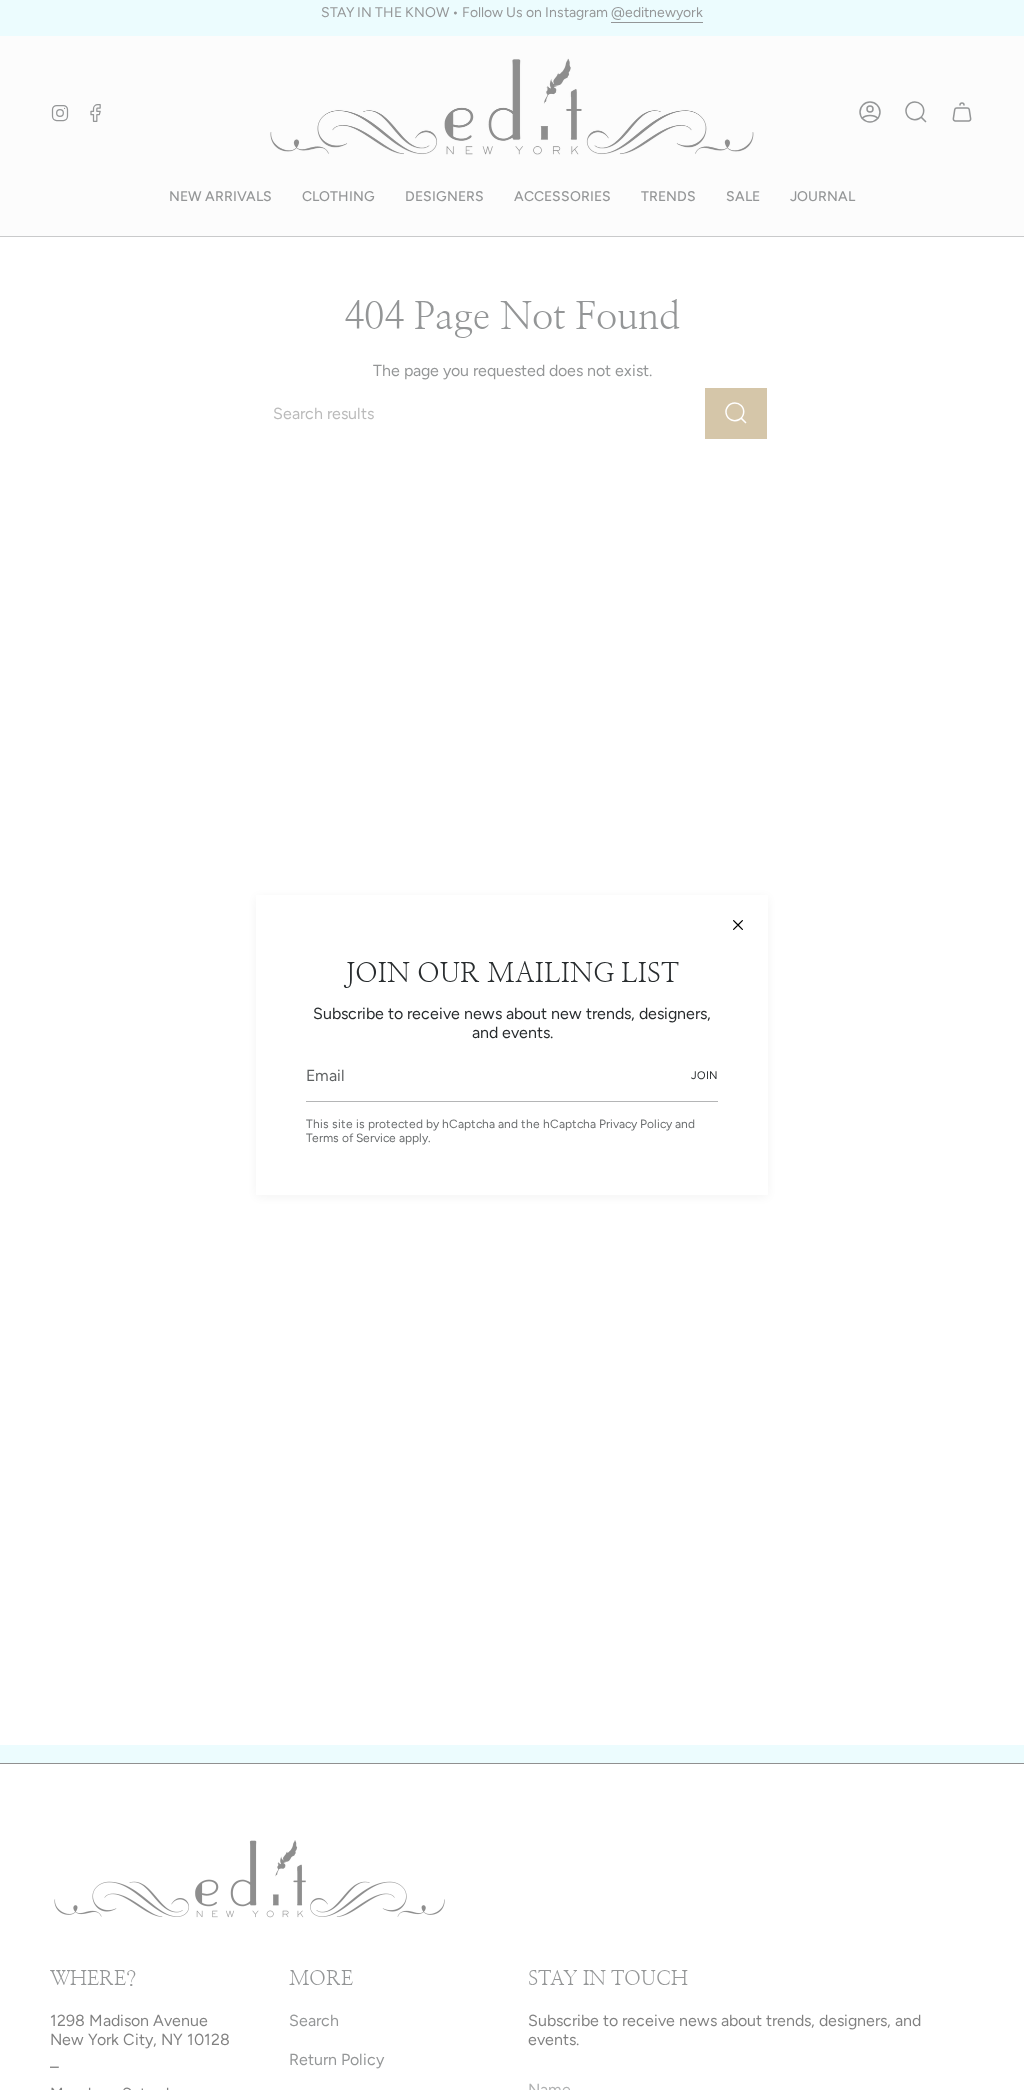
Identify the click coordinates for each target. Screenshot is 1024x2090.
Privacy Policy (635, 1124)
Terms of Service (351, 1138)
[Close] (738, 925)
